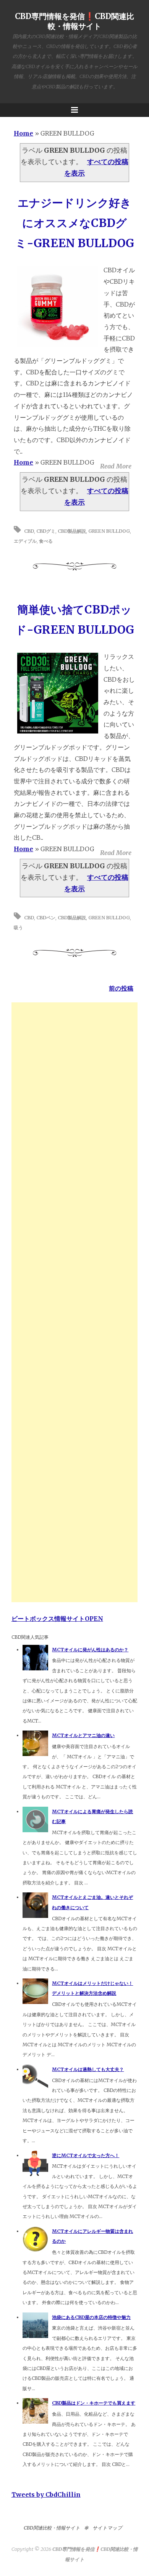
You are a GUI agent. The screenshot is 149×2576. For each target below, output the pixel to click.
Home (23, 133)
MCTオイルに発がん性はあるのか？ (90, 1650)
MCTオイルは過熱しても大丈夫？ (88, 2069)
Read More (116, 466)
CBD (29, 531)
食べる (46, 541)
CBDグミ (46, 531)
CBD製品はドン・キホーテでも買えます (94, 2403)
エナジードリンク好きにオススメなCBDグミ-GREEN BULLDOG (75, 223)
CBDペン (46, 918)
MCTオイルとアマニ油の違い (83, 1735)
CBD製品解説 (72, 531)
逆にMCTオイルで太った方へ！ (86, 2155)
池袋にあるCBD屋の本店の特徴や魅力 (91, 2317)
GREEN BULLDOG (109, 531)
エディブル (25, 541)
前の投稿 (121, 988)
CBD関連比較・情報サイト (52, 2528)
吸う (18, 928)
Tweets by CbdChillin (46, 2495)
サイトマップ (107, 2528)
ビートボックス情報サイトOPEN (57, 1619)
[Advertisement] (75, 1302)
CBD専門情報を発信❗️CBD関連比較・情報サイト (74, 21)
